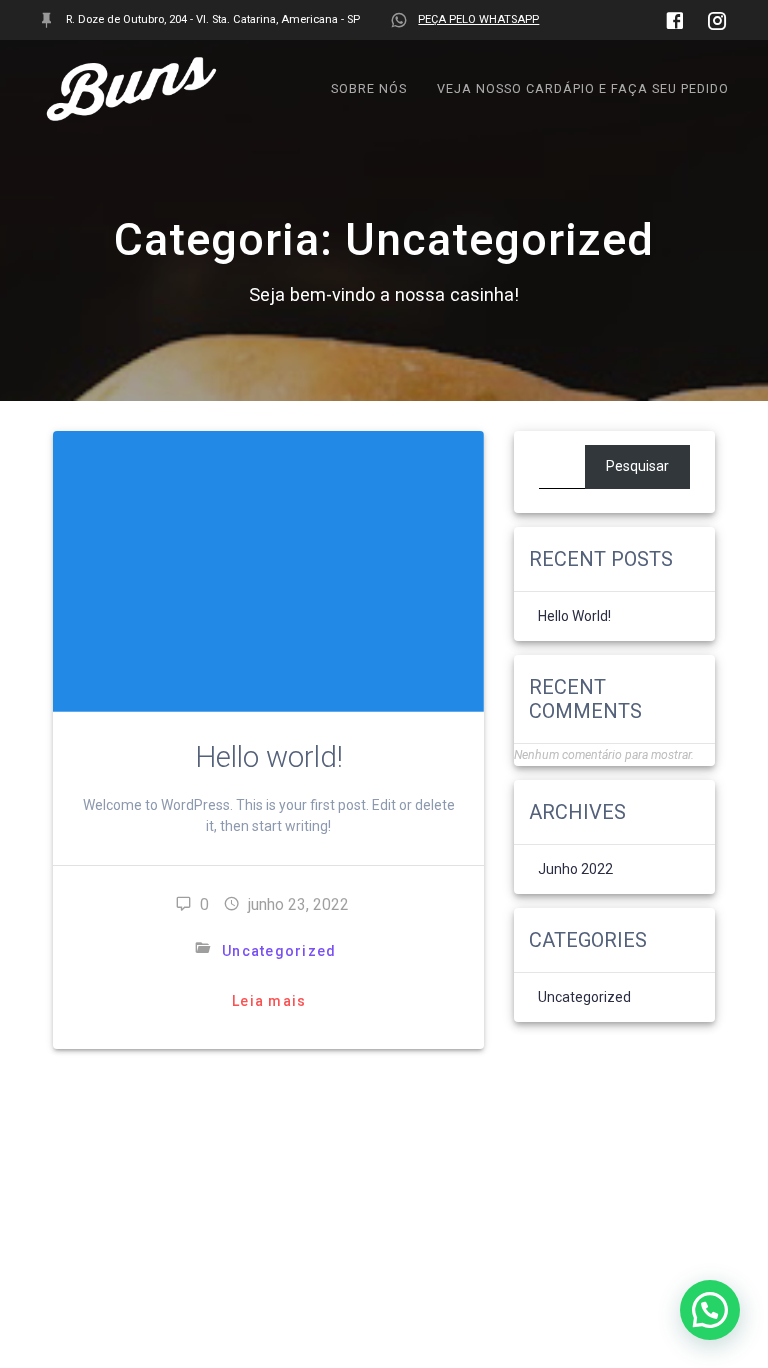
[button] (710, 1310)
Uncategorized (279, 951)
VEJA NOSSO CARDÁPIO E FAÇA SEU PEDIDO (583, 88)
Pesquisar (637, 466)
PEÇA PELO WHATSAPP (478, 19)
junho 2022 (575, 869)
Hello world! (269, 757)
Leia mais (269, 1001)
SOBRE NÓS (369, 88)
